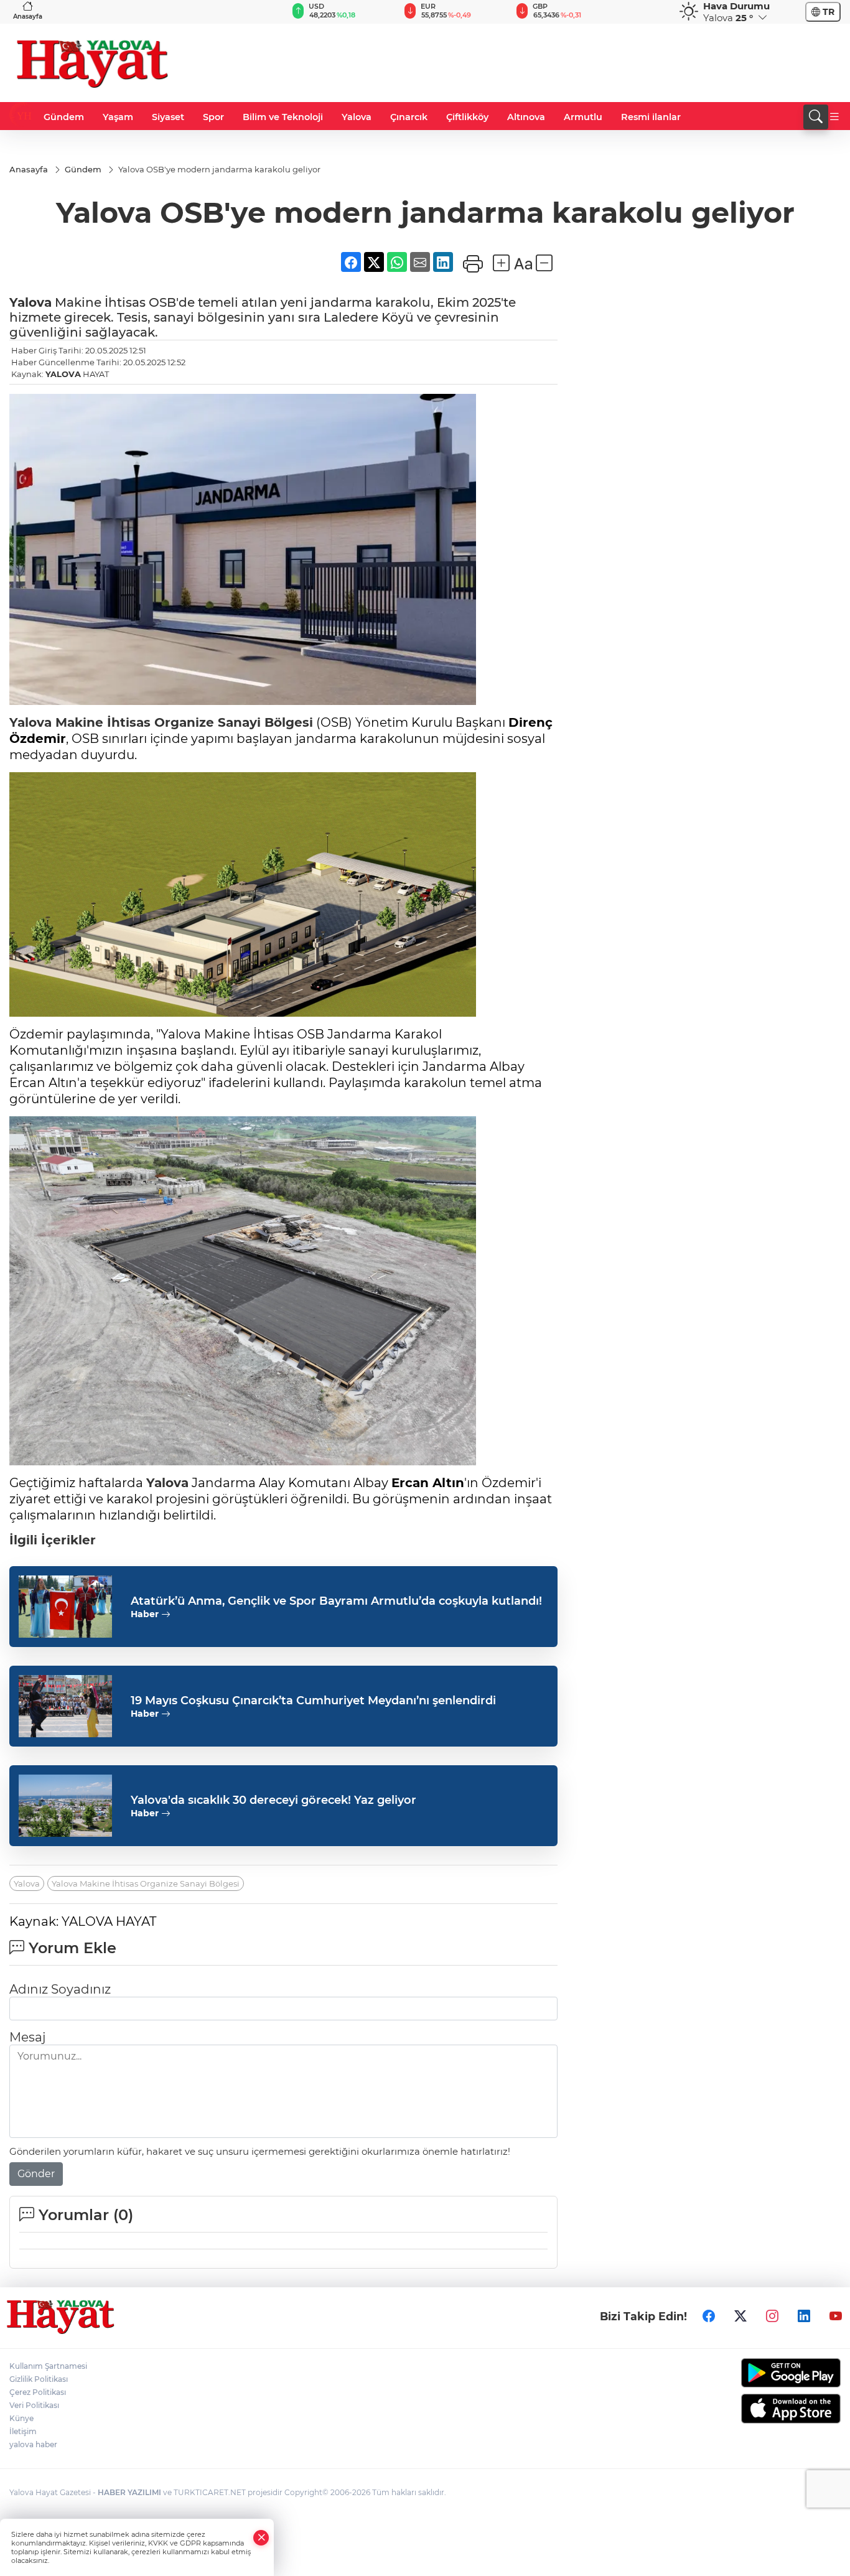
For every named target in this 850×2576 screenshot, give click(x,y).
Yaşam (118, 117)
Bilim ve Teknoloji (283, 117)
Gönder (36, 2174)
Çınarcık (409, 117)
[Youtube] (836, 2317)
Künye (21, 2418)
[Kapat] (261, 2538)
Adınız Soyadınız (60, 1989)
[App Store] (744, 2409)
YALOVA (63, 374)
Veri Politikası (34, 2405)
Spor (213, 117)
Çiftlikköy (467, 117)
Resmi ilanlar (651, 117)
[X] (740, 2317)
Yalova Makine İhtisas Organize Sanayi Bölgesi (146, 1883)
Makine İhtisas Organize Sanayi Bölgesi (182, 722)
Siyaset (168, 117)
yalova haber (33, 2444)
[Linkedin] (804, 2317)
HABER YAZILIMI (129, 2492)
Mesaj (27, 2037)
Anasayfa (28, 16)
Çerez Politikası (38, 2392)
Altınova (526, 117)
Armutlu (583, 117)
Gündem (64, 117)
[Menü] (834, 117)
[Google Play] (744, 2373)
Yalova (357, 117)
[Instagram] (772, 2317)
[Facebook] (709, 2317)
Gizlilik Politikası (39, 2379)
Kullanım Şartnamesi (48, 2366)
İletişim (23, 2431)
